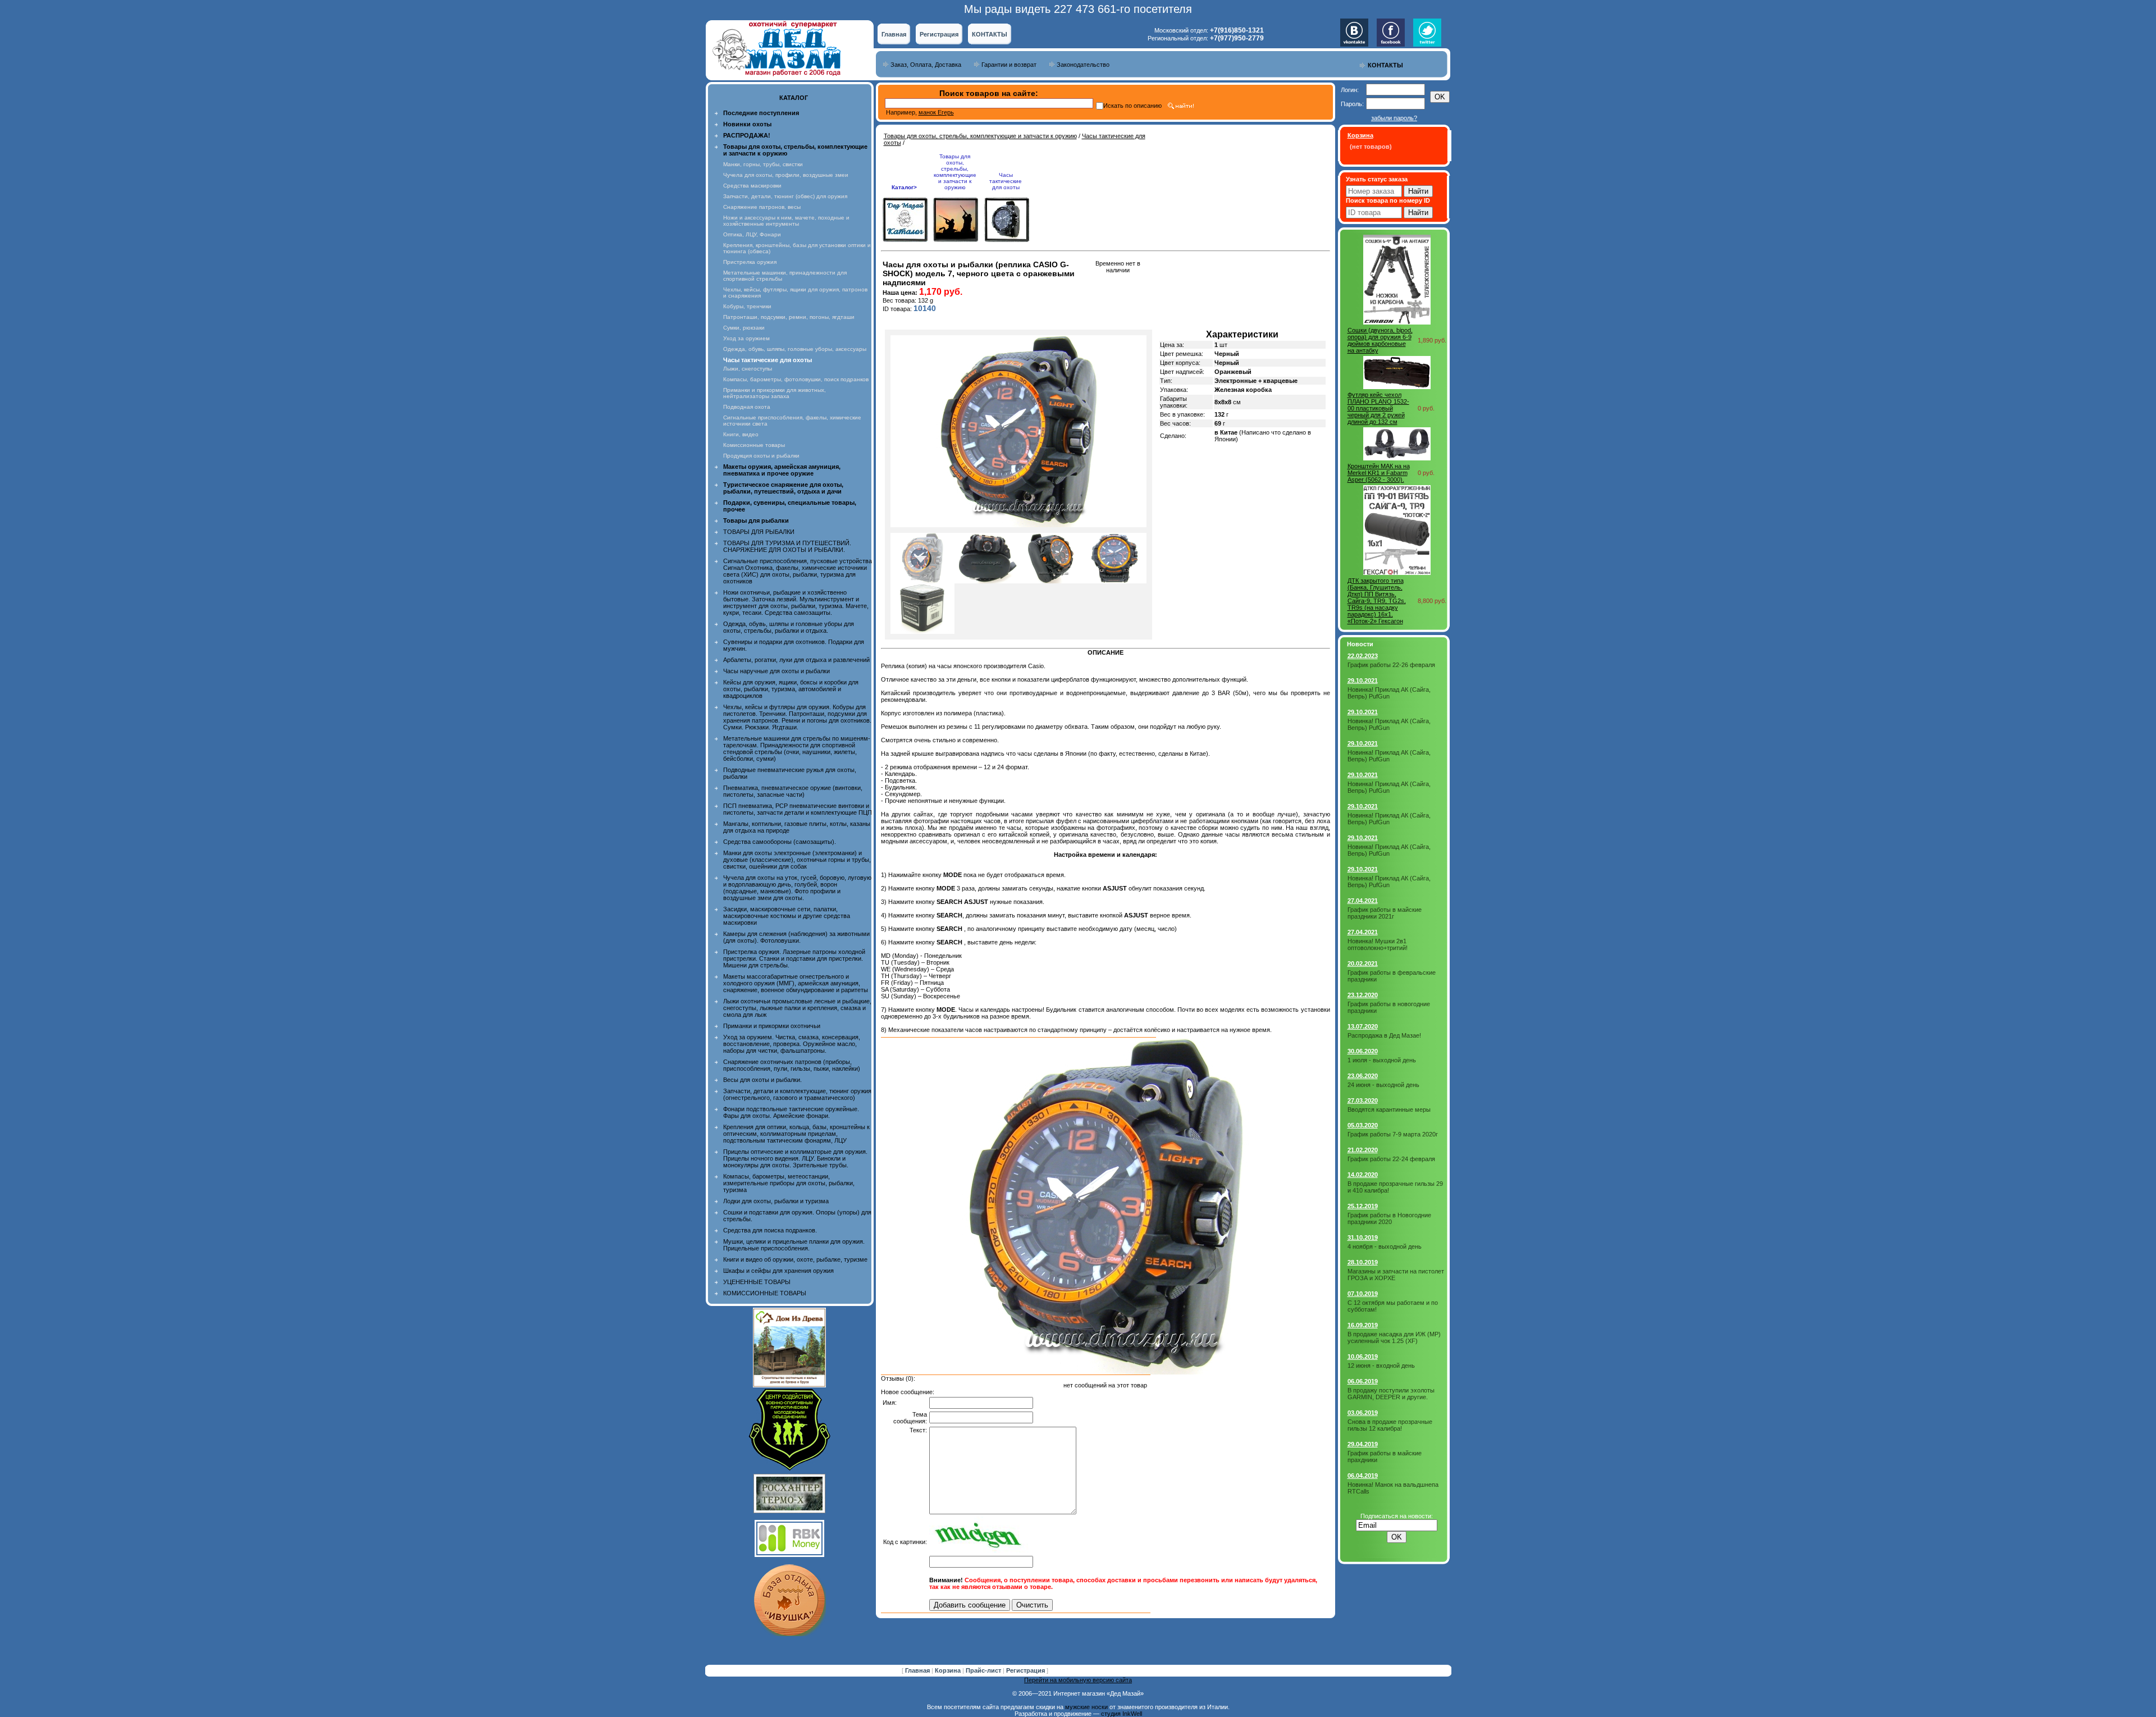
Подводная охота (747, 407)
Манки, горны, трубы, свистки (763, 164)
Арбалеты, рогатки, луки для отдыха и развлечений (796, 660)
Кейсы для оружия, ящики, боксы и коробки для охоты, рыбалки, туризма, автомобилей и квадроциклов (791, 689)
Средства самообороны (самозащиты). (780, 842)
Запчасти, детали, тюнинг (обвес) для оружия (785, 196)
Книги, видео (741, 434)
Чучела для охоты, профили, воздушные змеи (786, 175)
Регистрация (939, 34)
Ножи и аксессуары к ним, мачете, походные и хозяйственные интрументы (786, 221)
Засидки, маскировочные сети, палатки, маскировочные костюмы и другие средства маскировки (787, 916)
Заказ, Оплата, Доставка (926, 65)
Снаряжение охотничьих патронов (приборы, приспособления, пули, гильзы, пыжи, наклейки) (792, 1065)
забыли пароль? (1394, 118)
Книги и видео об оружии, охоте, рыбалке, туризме (795, 1259)
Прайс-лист (984, 1670)
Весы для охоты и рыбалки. (762, 1080)
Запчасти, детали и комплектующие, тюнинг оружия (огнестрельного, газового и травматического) (797, 1094)
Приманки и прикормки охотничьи (772, 1026)
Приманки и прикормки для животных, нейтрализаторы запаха (775, 393)
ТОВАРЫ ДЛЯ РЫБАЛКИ (759, 532)
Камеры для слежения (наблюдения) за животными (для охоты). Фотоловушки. (796, 937)
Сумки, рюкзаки (744, 328)
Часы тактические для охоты (1006, 181)
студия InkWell (1122, 1714)
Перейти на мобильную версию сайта (1078, 1680)
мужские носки (1086, 1707)
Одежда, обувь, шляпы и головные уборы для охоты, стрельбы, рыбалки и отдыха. (789, 627)
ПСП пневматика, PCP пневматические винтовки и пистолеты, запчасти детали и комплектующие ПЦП (798, 809)
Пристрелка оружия (750, 262)
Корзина (949, 1670)
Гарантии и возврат (1009, 65)
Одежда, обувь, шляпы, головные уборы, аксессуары (795, 349)
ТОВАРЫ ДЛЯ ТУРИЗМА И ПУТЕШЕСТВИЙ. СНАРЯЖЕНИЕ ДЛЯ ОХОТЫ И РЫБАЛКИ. (787, 546)
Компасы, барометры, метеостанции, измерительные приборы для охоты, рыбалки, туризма (789, 1183)
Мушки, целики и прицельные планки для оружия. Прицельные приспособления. (794, 1245)
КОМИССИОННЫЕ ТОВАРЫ (765, 1293)
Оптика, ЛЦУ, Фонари (752, 234)
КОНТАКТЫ (990, 34)
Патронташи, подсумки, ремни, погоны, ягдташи (789, 317)
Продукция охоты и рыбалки (761, 456)
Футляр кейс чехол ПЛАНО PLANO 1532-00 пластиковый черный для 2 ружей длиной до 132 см (1378, 408)
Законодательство (1083, 65)
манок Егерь (936, 112)
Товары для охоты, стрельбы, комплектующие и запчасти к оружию (980, 136)
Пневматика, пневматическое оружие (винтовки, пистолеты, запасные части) (793, 791)
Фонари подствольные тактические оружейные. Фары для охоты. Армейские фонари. (791, 1112)
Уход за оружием (746, 338)
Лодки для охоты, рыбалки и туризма (776, 1201)
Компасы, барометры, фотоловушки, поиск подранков (796, 379)
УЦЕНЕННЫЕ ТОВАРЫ (757, 1282)
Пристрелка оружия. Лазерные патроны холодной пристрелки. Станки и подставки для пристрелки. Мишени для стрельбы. (794, 958)
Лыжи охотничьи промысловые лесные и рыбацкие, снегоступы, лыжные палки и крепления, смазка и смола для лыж (797, 1008)
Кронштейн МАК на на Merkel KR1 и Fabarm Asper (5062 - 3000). (1379, 473)
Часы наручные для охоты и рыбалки (776, 671)
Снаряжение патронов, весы (762, 207)
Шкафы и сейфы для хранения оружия (778, 1271)
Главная (894, 34)
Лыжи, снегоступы (748, 369)
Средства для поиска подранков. (770, 1230)
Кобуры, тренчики (747, 306)
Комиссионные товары (754, 445)
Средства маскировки (752, 186)
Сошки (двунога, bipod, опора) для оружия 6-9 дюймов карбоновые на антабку (1380, 340)
